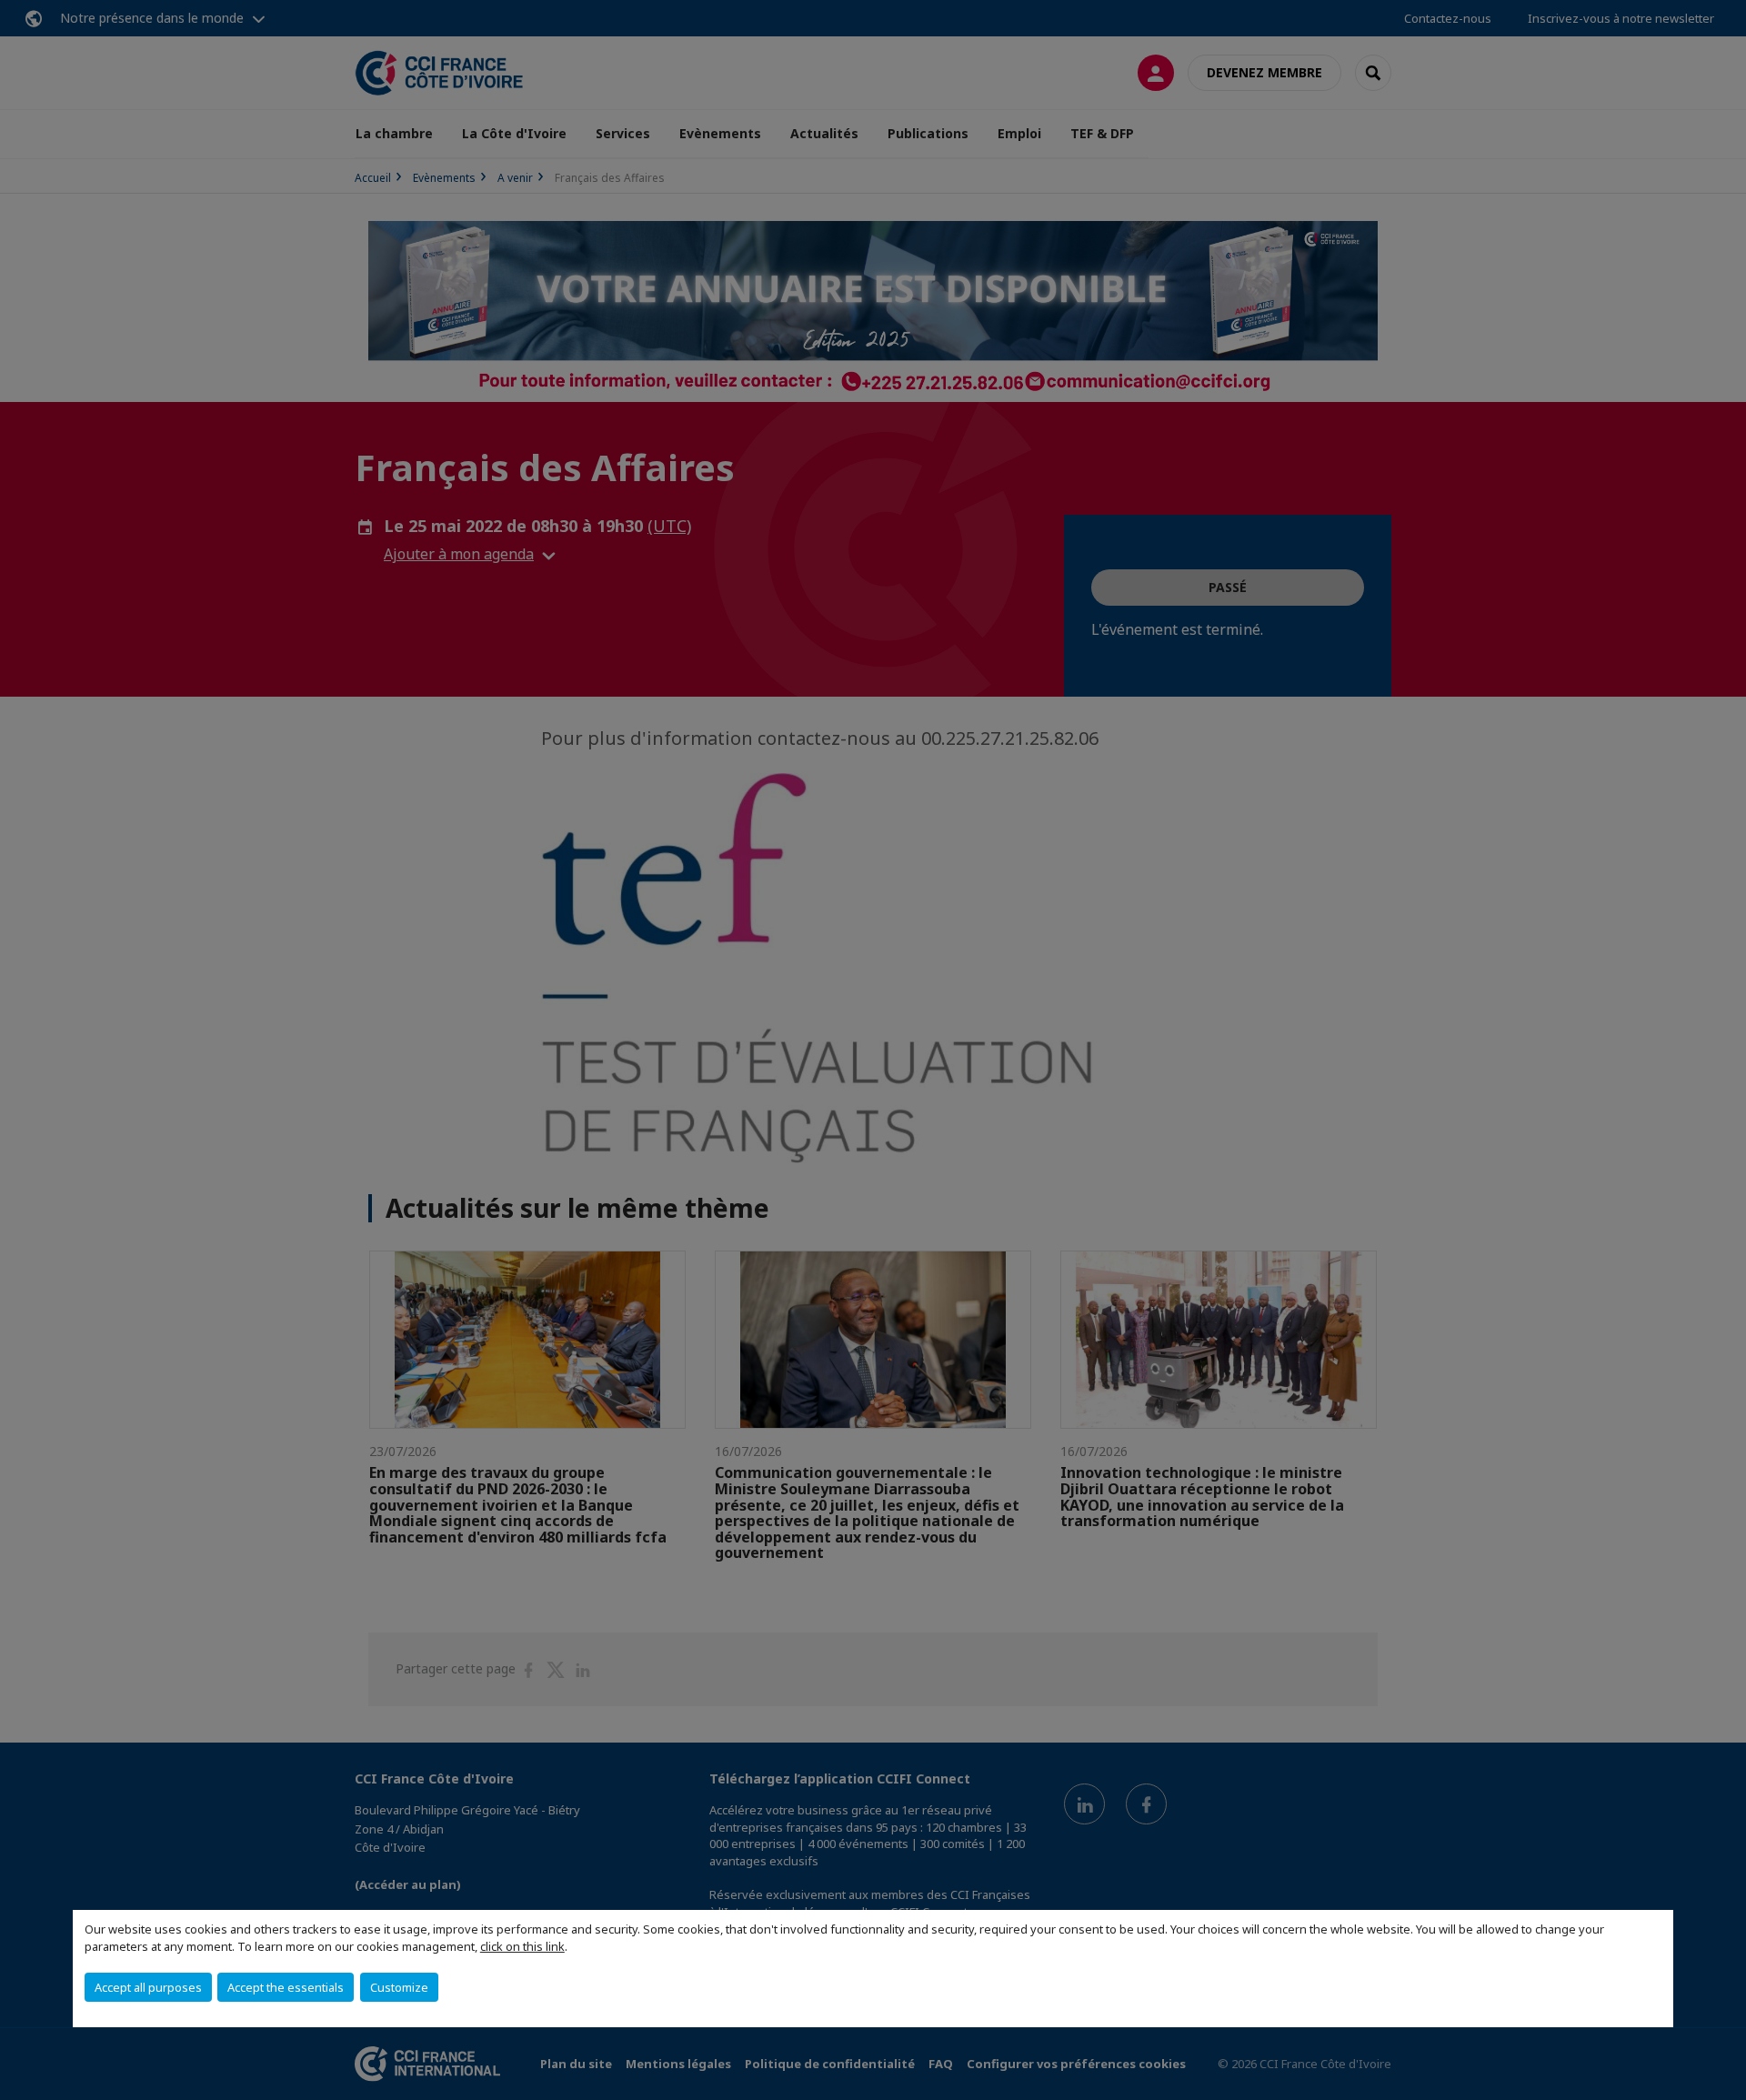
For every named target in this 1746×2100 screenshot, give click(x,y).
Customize (399, 1987)
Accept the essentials (286, 1987)
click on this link (522, 1946)
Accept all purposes (148, 1987)
